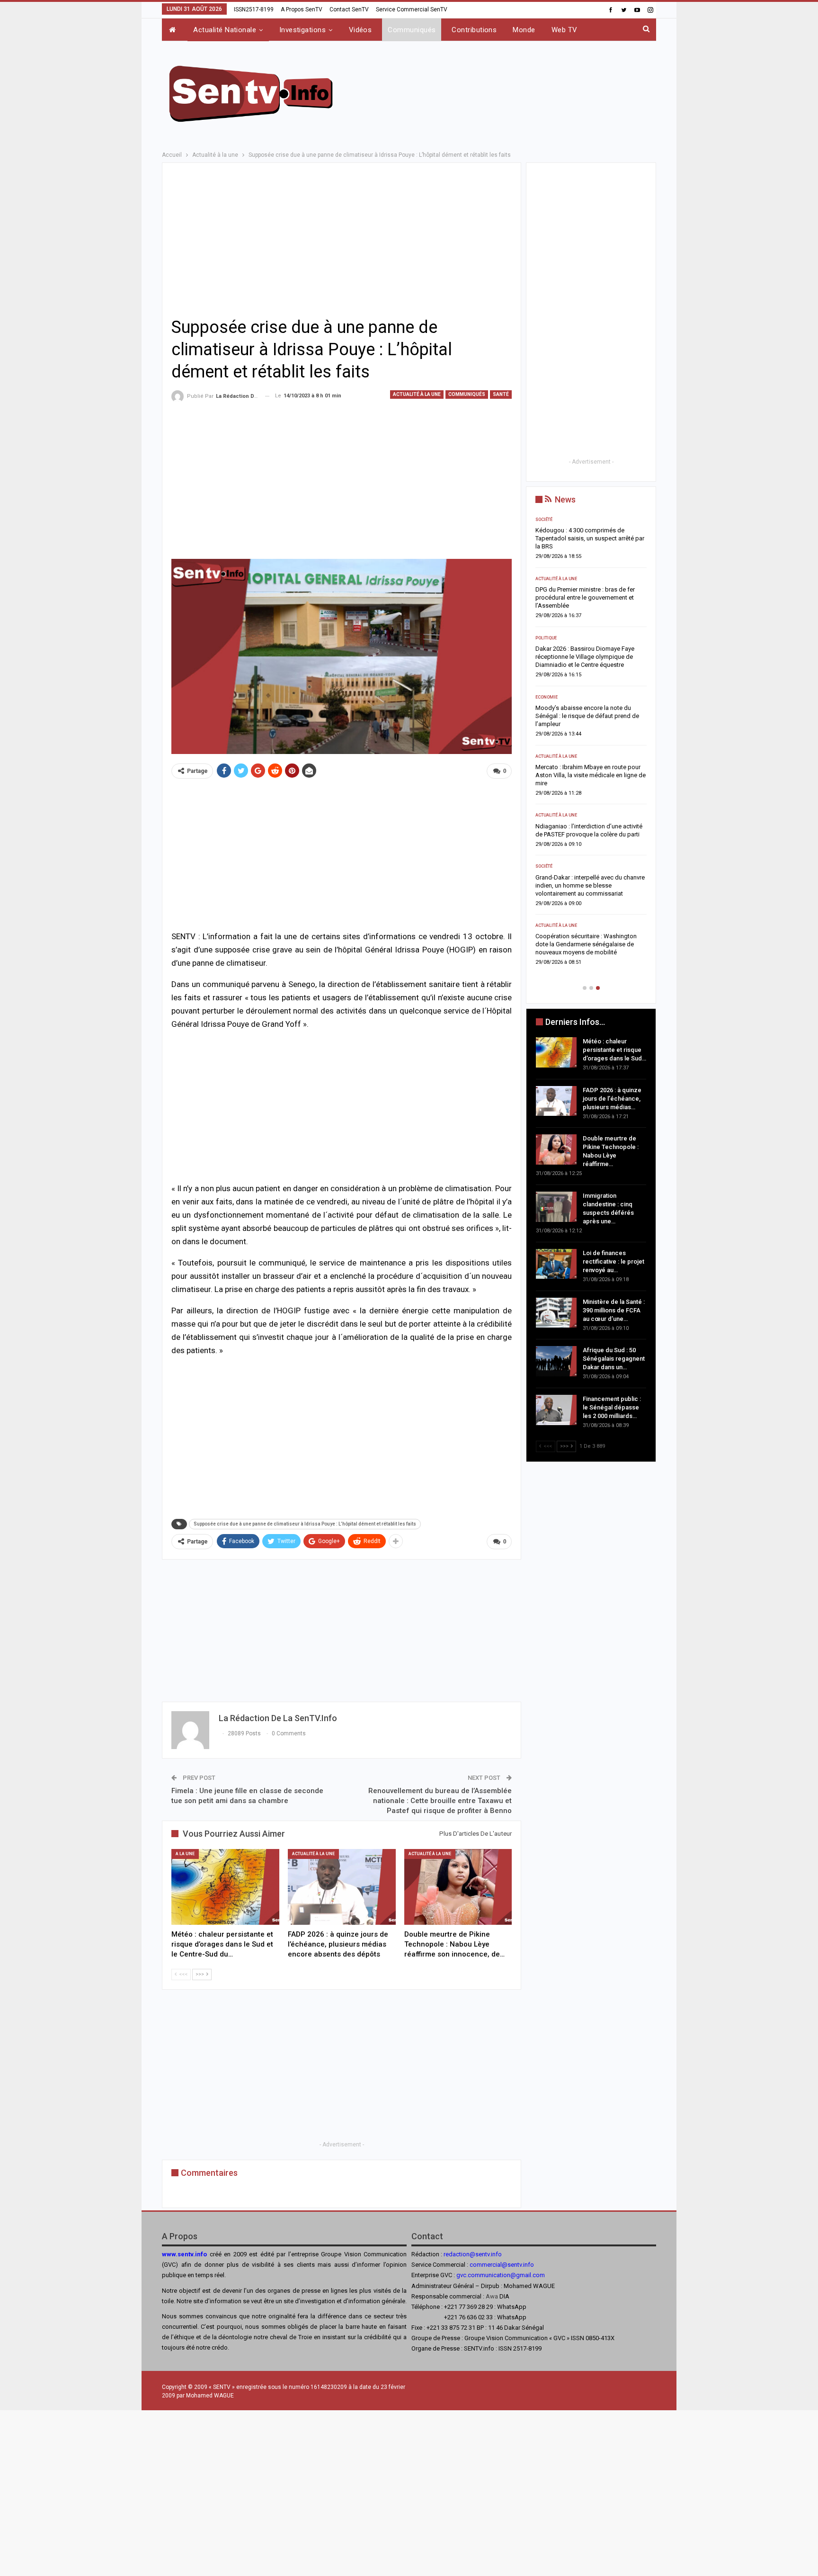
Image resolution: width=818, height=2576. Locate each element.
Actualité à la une (417, 394)
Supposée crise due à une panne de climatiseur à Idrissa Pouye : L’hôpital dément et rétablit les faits (305, 1524)
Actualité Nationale (225, 30)
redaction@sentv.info (473, 2254)
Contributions (474, 30)
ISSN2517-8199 (254, 9)
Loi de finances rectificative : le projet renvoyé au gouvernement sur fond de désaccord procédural (587, 775)
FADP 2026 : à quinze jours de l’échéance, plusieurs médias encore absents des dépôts (585, 597)
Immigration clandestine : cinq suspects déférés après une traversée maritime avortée (590, 716)
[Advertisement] (505, 92)
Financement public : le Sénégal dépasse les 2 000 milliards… (612, 1407)
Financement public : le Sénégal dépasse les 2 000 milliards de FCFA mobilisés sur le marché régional (585, 952)
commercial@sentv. (496, 2265)
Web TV (565, 30)
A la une (185, 1854)
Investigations (302, 30)
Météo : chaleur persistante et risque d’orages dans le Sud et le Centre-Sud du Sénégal (591, 538)
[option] (591, 748)
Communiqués (412, 30)
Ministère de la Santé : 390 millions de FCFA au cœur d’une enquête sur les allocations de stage (587, 834)
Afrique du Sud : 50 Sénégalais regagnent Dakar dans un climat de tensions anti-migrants (583, 893)
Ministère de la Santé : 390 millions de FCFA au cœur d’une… (614, 1310)
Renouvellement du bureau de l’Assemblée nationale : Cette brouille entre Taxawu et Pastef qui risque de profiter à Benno (440, 1801)
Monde (524, 30)
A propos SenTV (302, 9)
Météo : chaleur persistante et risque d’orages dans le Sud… (614, 1050)
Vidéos (360, 30)
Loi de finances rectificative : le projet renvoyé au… (613, 1261)
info (529, 2265)
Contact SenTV (349, 9)
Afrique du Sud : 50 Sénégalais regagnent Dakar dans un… (614, 1359)
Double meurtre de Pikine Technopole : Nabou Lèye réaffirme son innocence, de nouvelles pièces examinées (591, 657)
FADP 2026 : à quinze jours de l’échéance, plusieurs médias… (612, 1099)
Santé (501, 394)
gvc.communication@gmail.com (501, 2275)
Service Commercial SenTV (412, 9)
